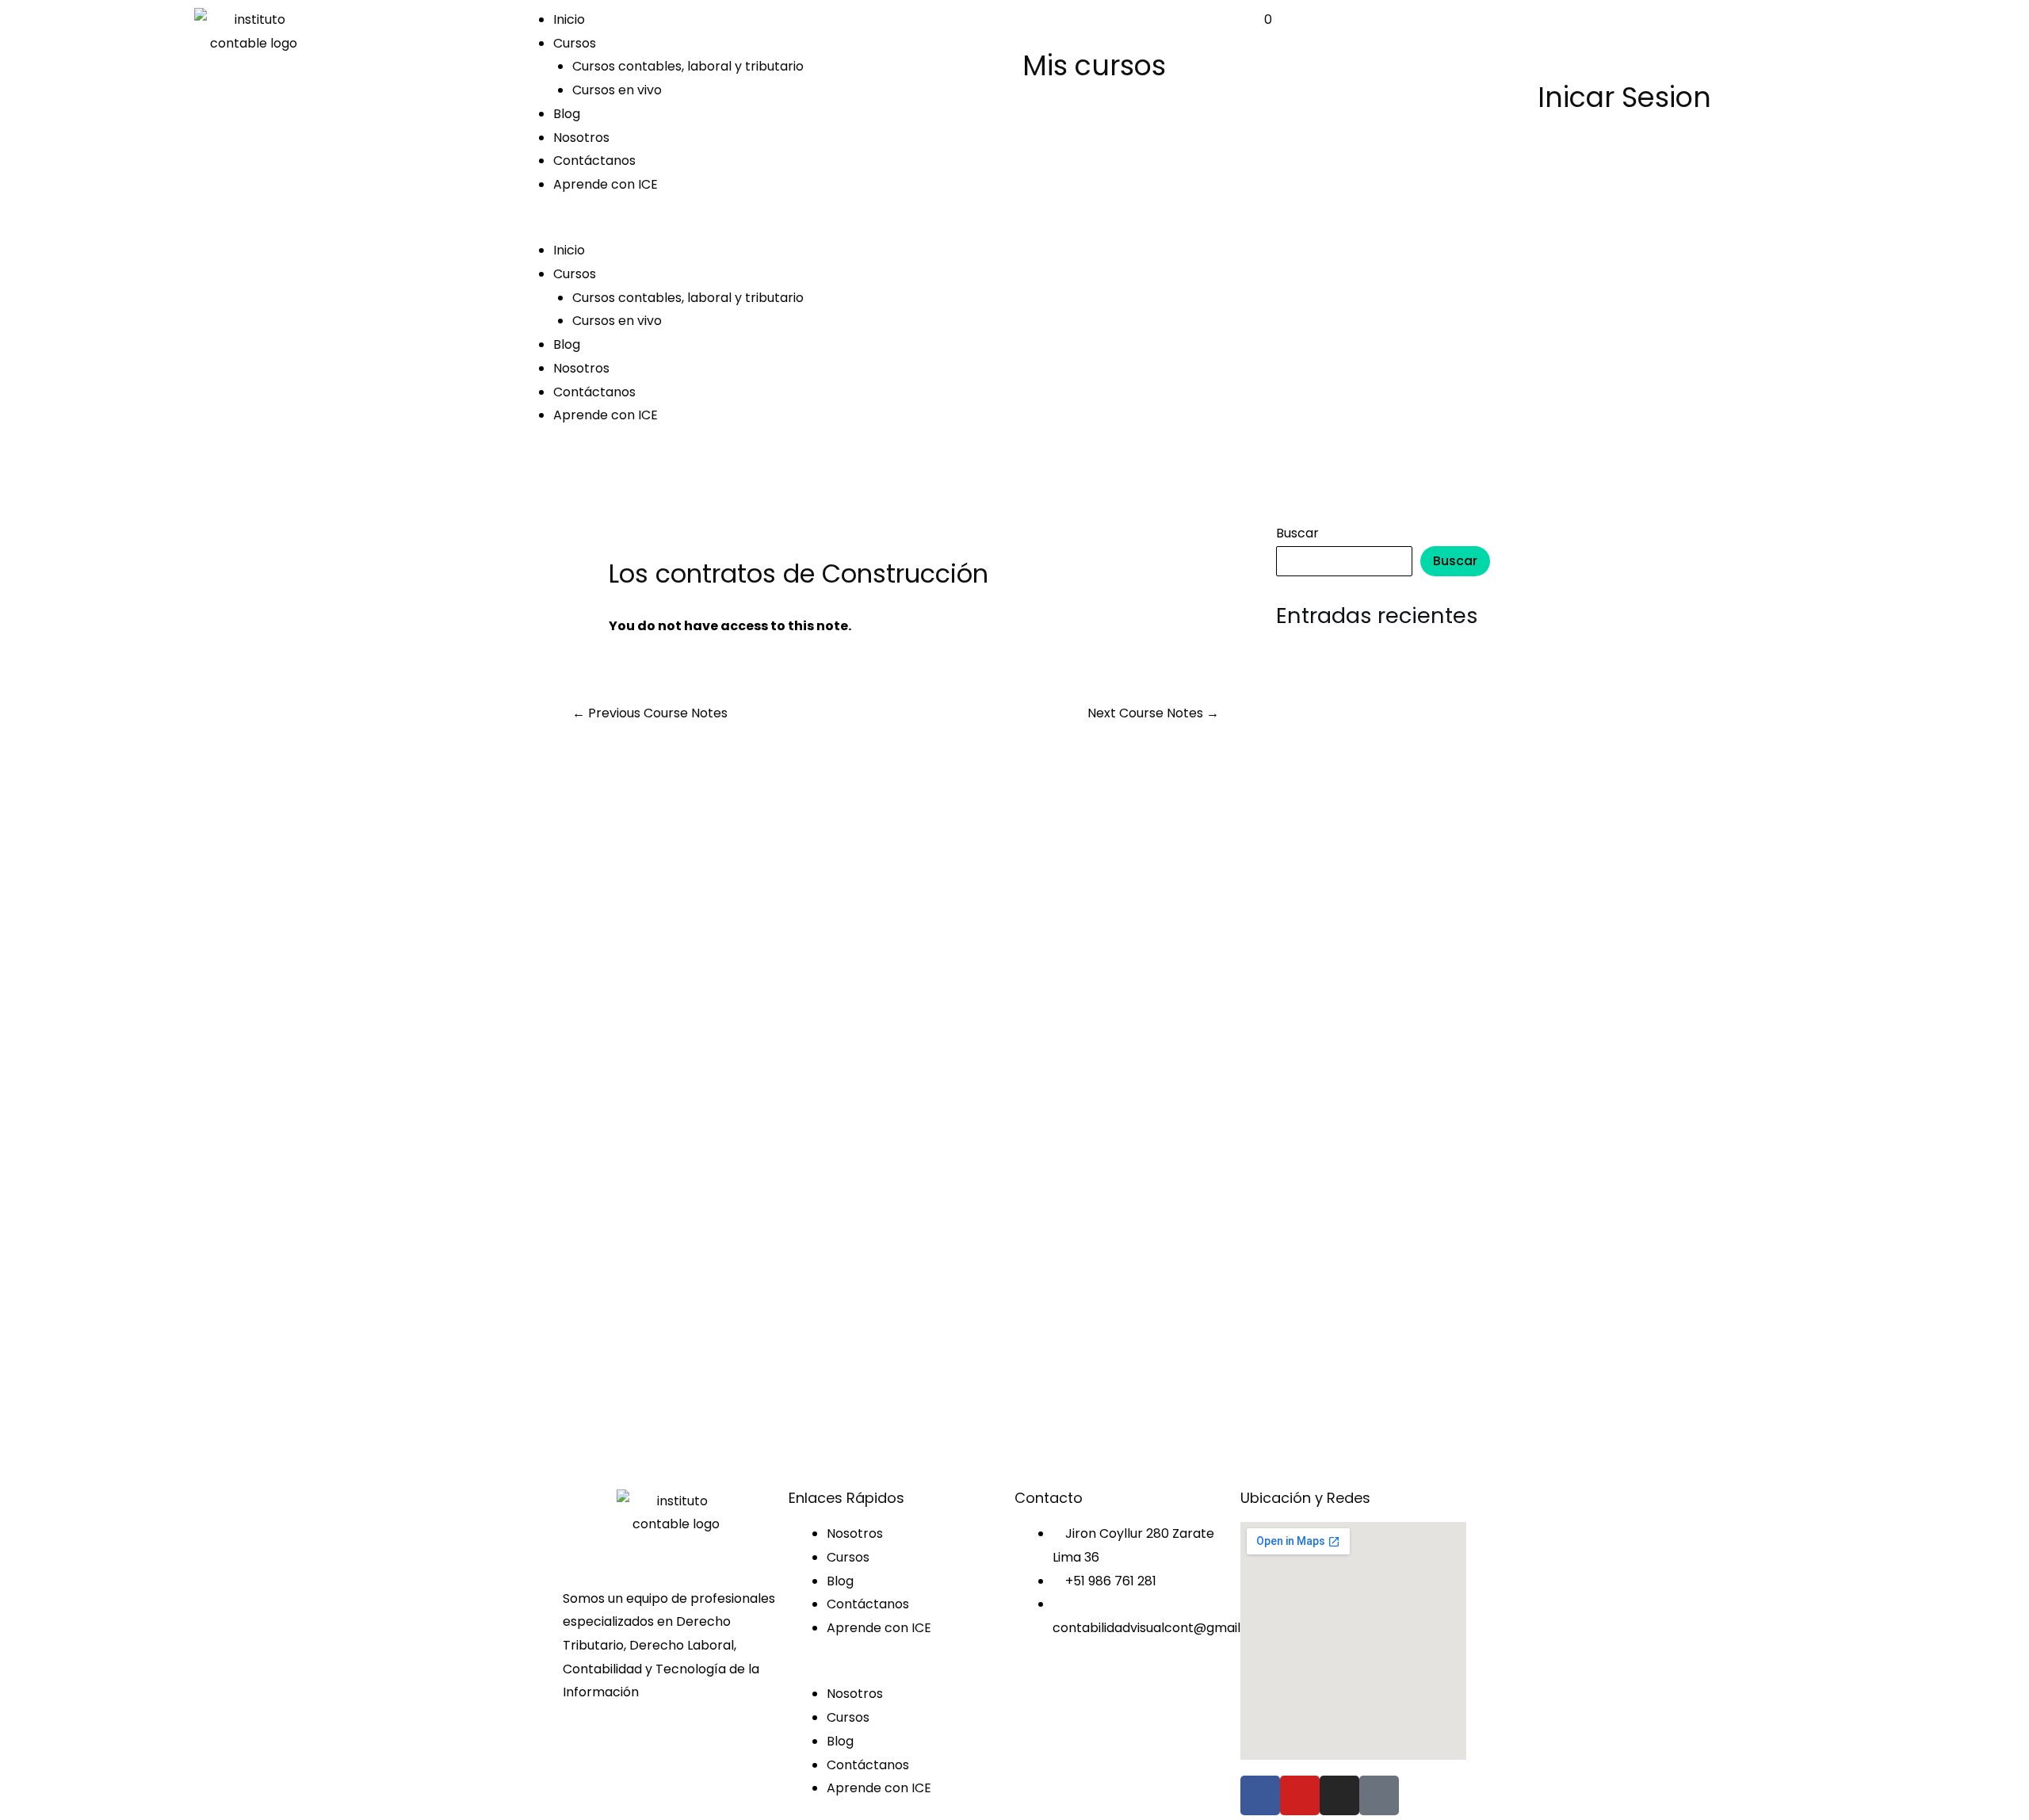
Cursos (575, 43)
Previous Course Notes (650, 713)
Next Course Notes (1153, 713)
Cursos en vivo (617, 90)
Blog (567, 114)
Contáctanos (594, 161)
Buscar (1297, 533)
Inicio (569, 19)
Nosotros (581, 138)
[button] (761, 227)
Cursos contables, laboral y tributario (688, 66)
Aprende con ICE (606, 184)
